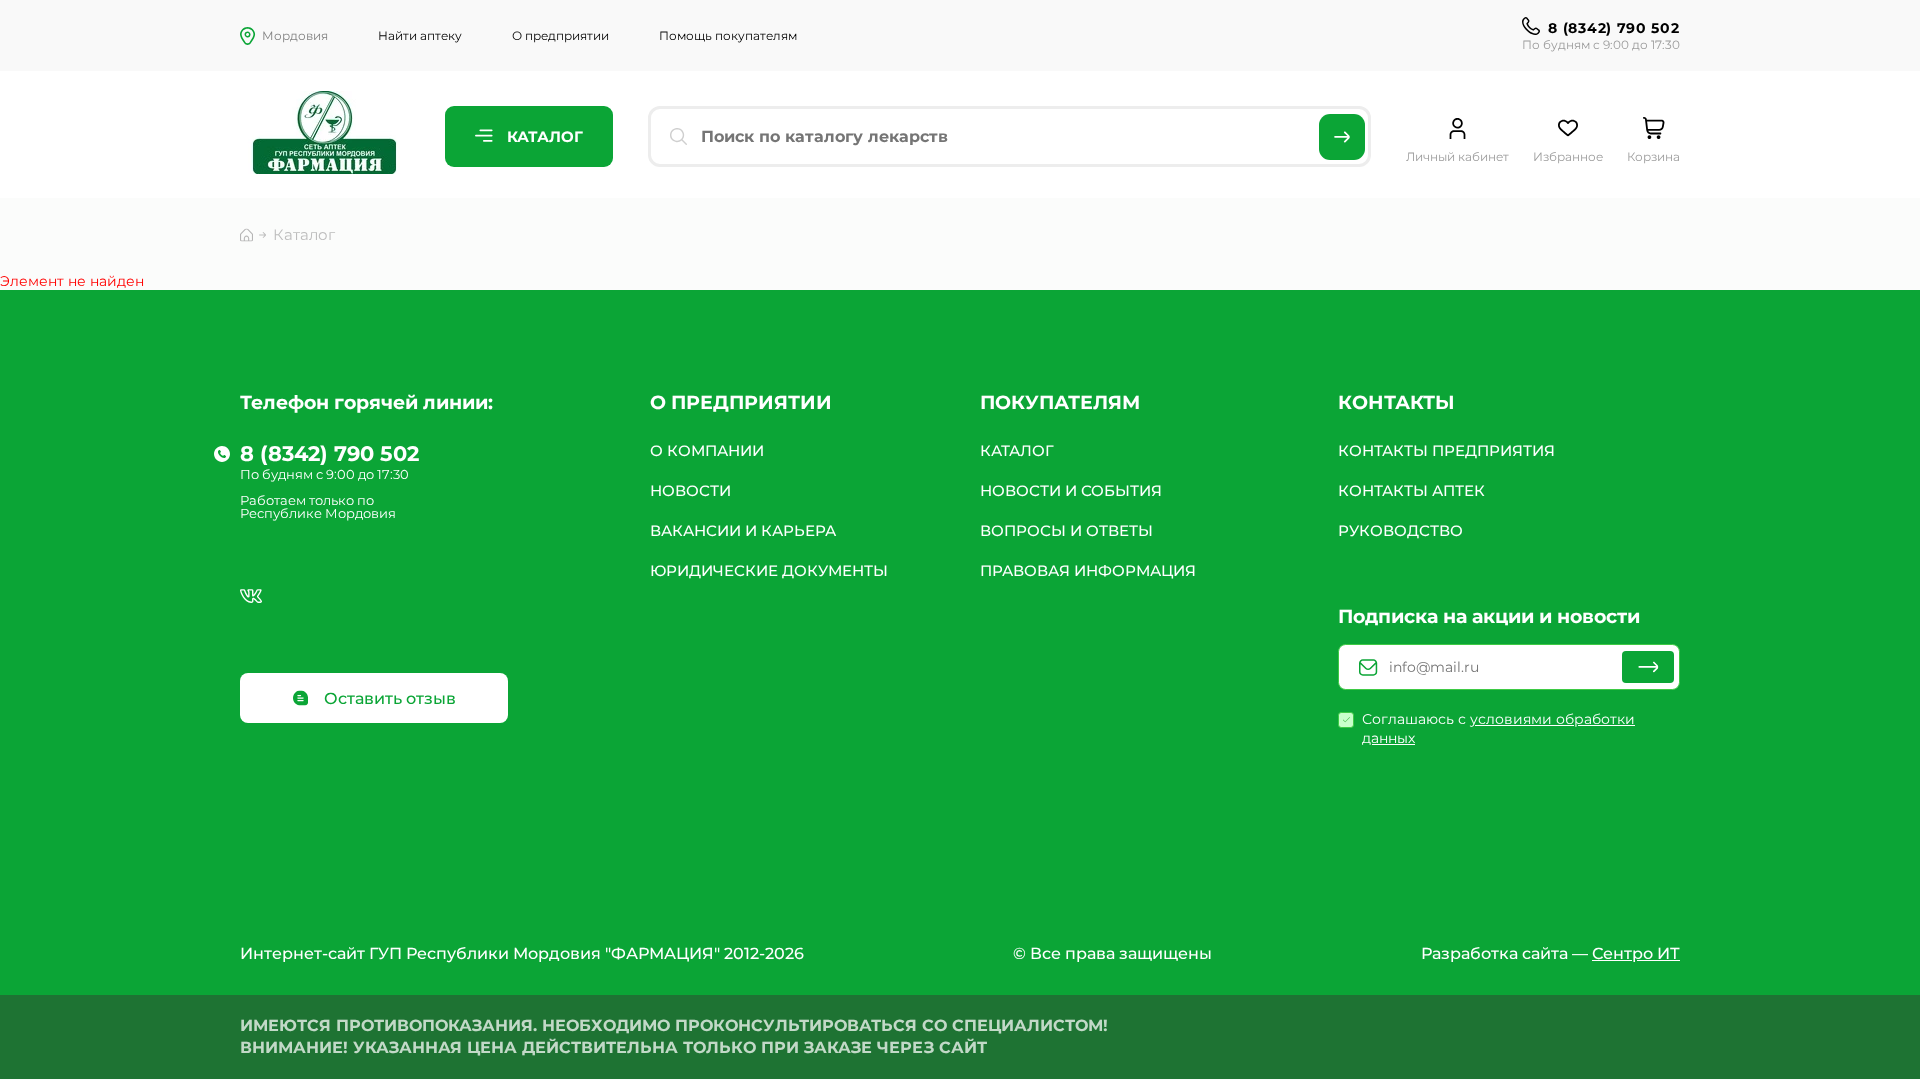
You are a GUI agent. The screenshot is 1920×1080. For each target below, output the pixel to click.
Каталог (543, 136)
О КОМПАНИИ (707, 450)
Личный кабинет (1457, 156)
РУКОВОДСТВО (1400, 530)
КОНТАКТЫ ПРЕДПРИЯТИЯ (1446, 450)
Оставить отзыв (388, 698)
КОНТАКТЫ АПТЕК (1411, 490)
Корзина (1653, 156)
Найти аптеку (420, 35)
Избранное (1568, 156)
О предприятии (560, 35)
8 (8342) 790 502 (1613, 28)
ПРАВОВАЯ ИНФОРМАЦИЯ (1088, 570)
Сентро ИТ (1636, 953)
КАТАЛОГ (1017, 450)
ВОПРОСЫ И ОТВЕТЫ (1066, 530)
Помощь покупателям (728, 35)
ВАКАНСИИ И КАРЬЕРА (743, 530)
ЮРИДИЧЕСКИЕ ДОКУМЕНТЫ (769, 570)
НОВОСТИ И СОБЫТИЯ (1071, 490)
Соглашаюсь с (1498, 728)
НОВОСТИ (690, 490)
